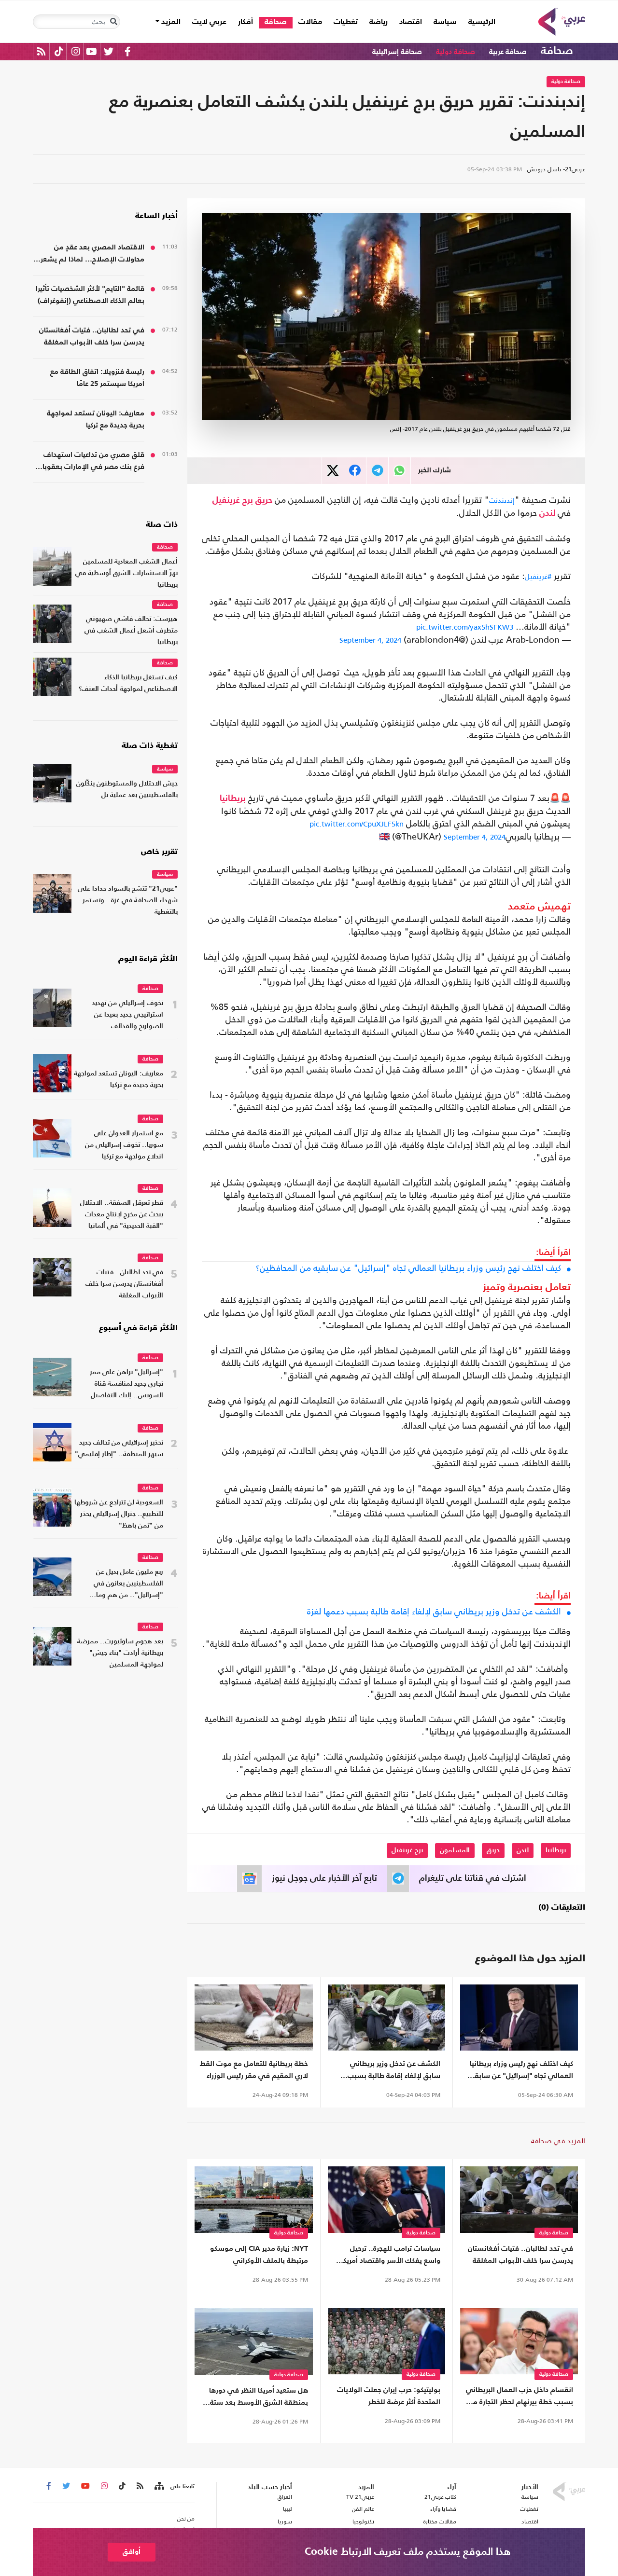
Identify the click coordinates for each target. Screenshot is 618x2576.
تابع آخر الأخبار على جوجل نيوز (324, 1878)
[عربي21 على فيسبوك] (127, 51)
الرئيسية (479, 22)
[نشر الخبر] (333, 471)
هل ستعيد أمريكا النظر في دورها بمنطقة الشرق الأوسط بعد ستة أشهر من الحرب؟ (259, 2398)
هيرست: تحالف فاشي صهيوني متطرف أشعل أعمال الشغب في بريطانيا (131, 631)
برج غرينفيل (233, 500)
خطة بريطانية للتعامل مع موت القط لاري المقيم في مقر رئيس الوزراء (254, 2070)
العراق (285, 2497)
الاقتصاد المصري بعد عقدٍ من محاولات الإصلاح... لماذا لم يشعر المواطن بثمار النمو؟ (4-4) (92, 255)
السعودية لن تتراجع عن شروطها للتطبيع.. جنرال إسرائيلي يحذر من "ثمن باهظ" (119, 1514)
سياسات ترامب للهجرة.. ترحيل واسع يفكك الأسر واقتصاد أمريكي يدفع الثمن (388, 2256)
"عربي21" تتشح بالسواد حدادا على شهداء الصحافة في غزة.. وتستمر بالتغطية (128, 901)
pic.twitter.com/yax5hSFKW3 (465, 627)
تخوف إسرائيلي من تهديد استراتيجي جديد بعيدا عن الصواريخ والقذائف (127, 1015)
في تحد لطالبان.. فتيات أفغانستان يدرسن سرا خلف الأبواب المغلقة (520, 2255)
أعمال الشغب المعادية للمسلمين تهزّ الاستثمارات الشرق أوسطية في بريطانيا (126, 573)
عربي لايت (209, 22)
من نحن (186, 2519)
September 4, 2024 (370, 640)
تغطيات (346, 22)
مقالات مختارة (440, 2521)
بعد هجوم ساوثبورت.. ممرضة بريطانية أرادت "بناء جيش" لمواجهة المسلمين (120, 1653)
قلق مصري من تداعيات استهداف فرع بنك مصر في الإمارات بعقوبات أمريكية (90, 462)
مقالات (310, 22)
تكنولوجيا (363, 2521)
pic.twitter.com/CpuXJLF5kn (357, 824)
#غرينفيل (538, 576)
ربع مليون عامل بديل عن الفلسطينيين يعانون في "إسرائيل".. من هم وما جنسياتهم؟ (128, 1585)
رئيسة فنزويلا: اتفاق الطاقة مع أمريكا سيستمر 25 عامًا (97, 378)
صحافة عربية (508, 52)
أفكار (246, 22)
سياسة (445, 22)
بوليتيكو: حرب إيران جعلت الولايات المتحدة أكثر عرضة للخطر (389, 2396)
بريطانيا (233, 799)
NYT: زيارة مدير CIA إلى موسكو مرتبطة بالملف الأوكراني (259, 2255)
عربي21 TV (360, 2497)
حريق (264, 500)
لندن (547, 513)
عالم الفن (363, 2509)
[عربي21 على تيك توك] (59, 51)
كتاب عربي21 (440, 2497)
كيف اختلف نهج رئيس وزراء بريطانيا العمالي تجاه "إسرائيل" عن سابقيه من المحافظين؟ (408, 1268)
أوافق (132, 2552)
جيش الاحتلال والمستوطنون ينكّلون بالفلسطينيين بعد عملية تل (127, 790)
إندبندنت (502, 500)
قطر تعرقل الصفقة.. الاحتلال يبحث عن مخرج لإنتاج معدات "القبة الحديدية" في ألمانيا (122, 1215)
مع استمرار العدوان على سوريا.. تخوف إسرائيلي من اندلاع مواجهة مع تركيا (124, 1145)
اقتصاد (411, 22)
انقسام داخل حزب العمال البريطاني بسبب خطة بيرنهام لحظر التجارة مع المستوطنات (520, 2397)
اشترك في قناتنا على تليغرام (473, 1878)
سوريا (285, 2521)
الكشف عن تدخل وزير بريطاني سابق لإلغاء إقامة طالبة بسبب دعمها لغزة (434, 1612)
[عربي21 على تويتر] (109, 51)
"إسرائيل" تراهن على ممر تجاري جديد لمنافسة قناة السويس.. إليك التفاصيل (126, 1384)
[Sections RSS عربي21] (159, 2486)
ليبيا (287, 2509)
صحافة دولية (456, 52)
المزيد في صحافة (558, 2141)
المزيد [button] (170, 22)
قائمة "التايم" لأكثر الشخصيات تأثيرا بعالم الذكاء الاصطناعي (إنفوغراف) (90, 295)
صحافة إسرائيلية (397, 52)
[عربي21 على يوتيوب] (91, 51)
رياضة (379, 22)
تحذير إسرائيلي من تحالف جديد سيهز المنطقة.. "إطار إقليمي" (119, 1449)
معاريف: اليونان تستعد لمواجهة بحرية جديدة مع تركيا (96, 419)
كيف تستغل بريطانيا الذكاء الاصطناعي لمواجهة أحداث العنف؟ (128, 683)
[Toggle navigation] (113, 22)
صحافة (276, 22)
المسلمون (455, 1850)
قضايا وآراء (443, 2509)
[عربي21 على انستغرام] (76, 51)
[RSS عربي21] (41, 51)
